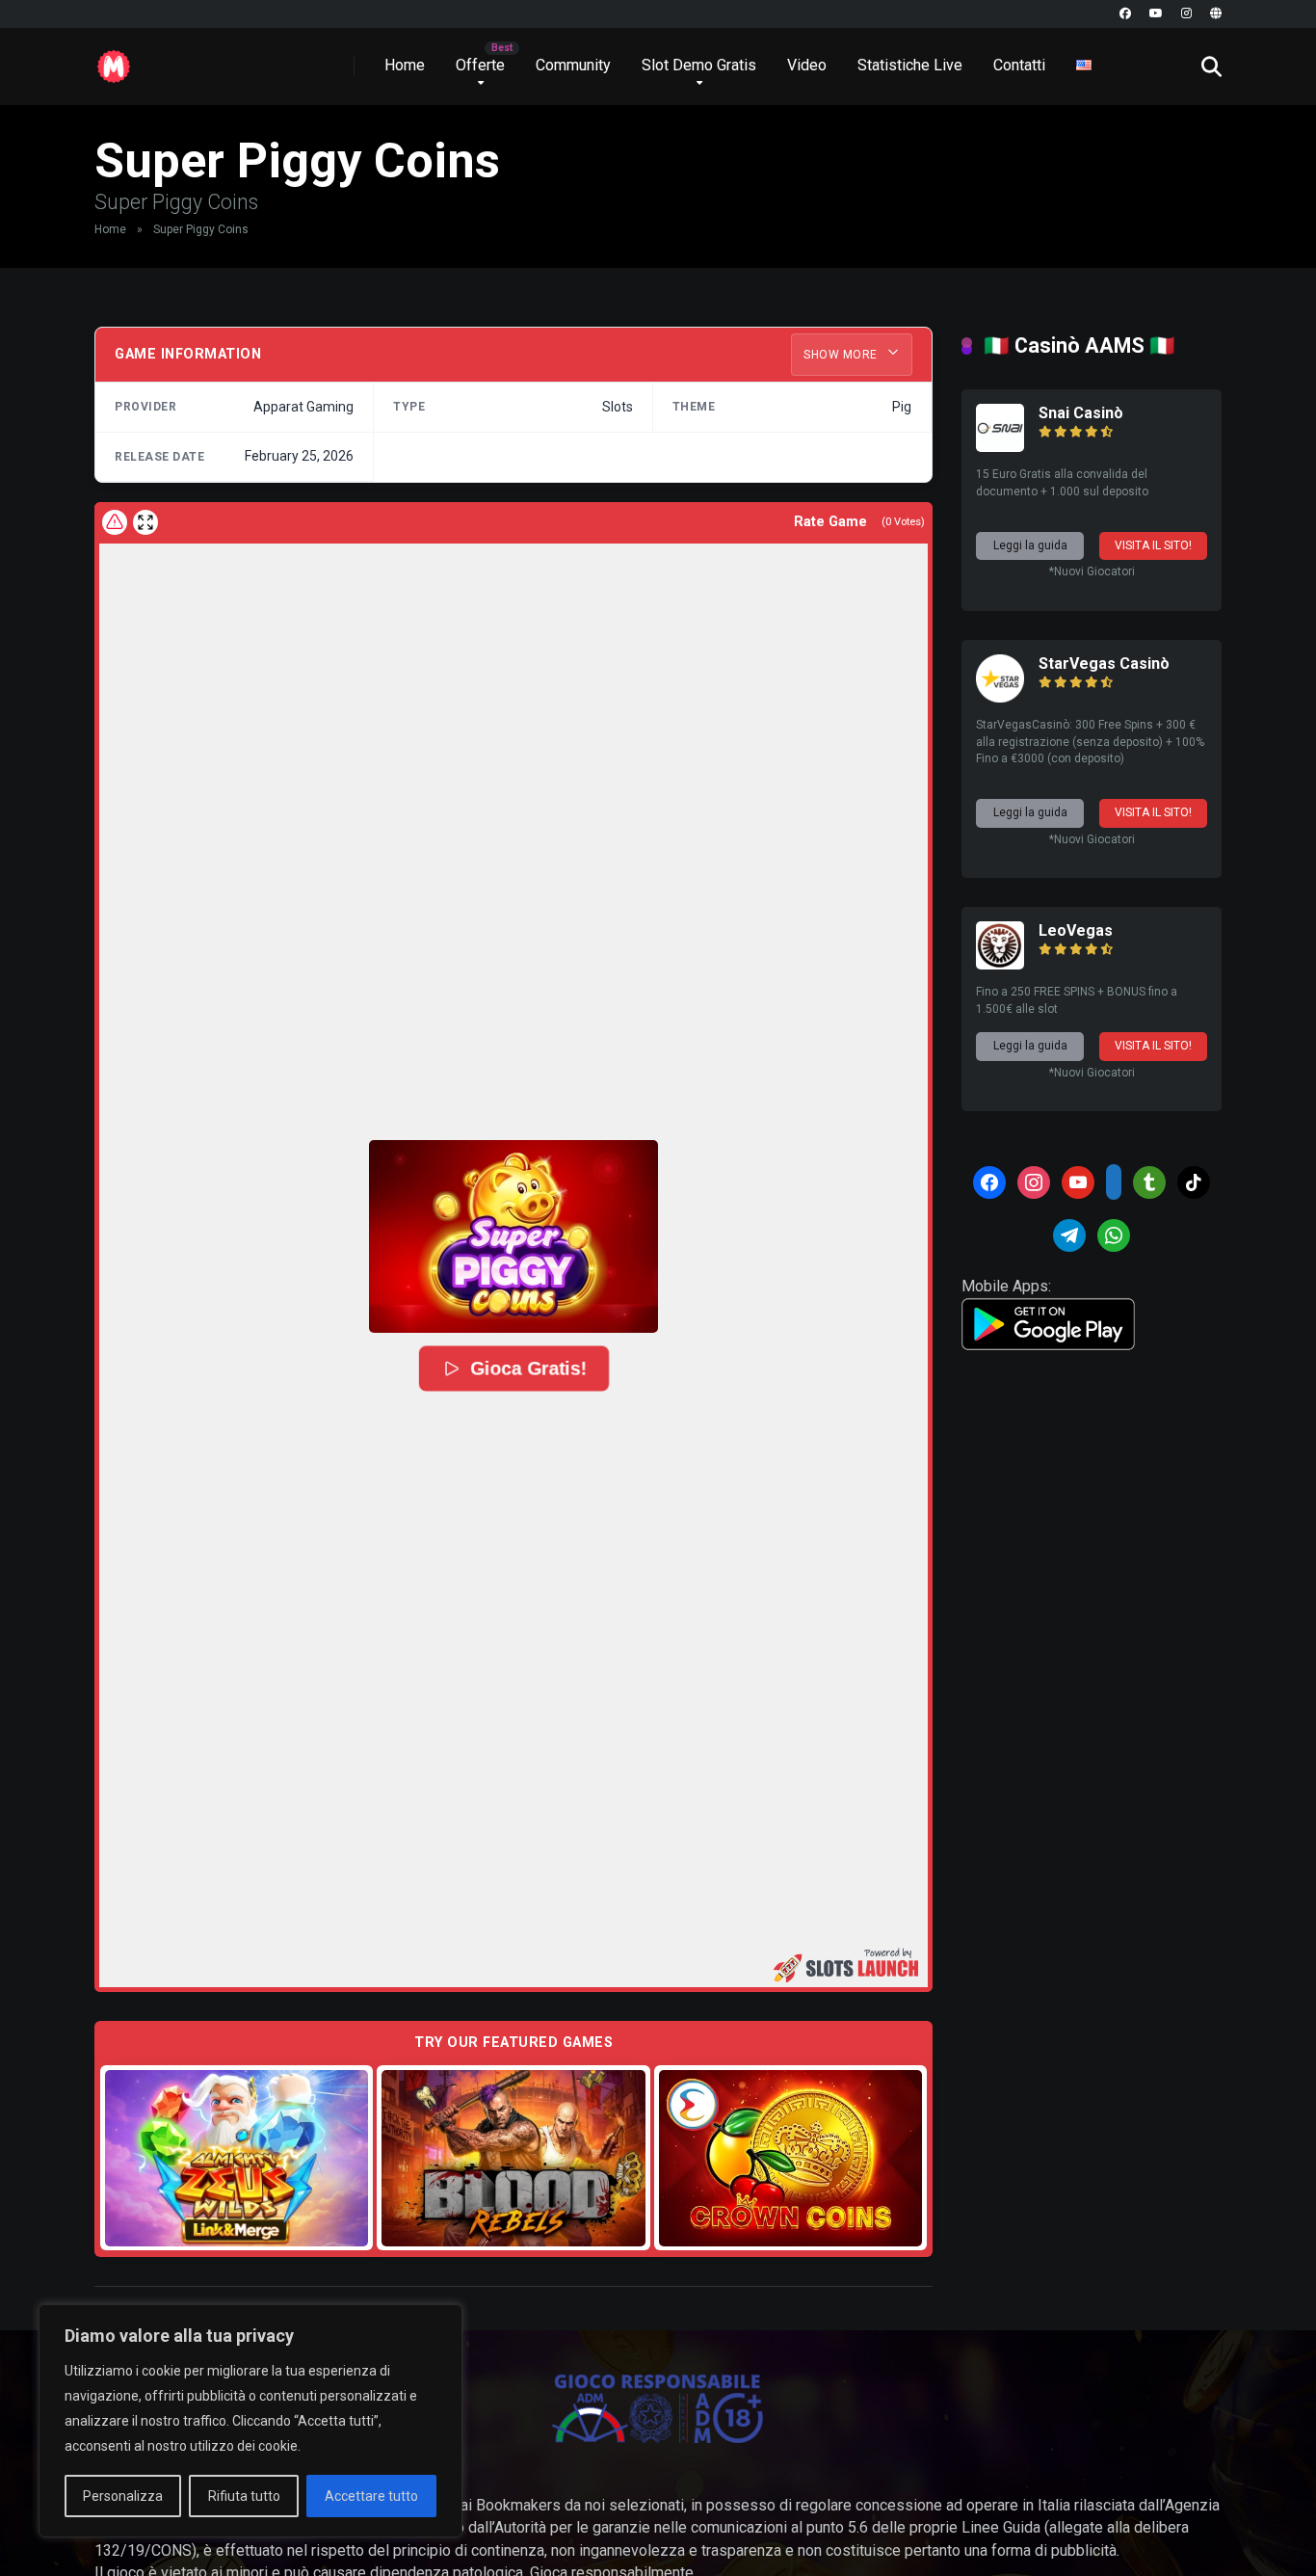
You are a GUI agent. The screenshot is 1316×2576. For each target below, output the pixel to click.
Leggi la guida (1030, 545)
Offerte (480, 65)
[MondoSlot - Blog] (114, 59)
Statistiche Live (910, 65)
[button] (513, 1236)
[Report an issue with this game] (115, 522)
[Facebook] (1125, 14)
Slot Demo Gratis (699, 65)
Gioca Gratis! (528, 1368)
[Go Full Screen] (145, 522)
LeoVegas (1076, 930)
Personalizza (123, 2496)
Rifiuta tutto (244, 2496)
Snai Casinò (1081, 413)
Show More (842, 355)
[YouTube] (1156, 14)
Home (405, 65)
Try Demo (237, 2157)
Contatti (1019, 65)
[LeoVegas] (1000, 964)
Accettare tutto (371, 2496)
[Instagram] (1186, 14)
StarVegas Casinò (1104, 664)
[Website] (1216, 14)
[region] (250, 2421)
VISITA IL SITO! (1153, 545)
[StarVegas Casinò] (1000, 697)
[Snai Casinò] (1000, 447)
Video (807, 65)
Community (573, 65)
